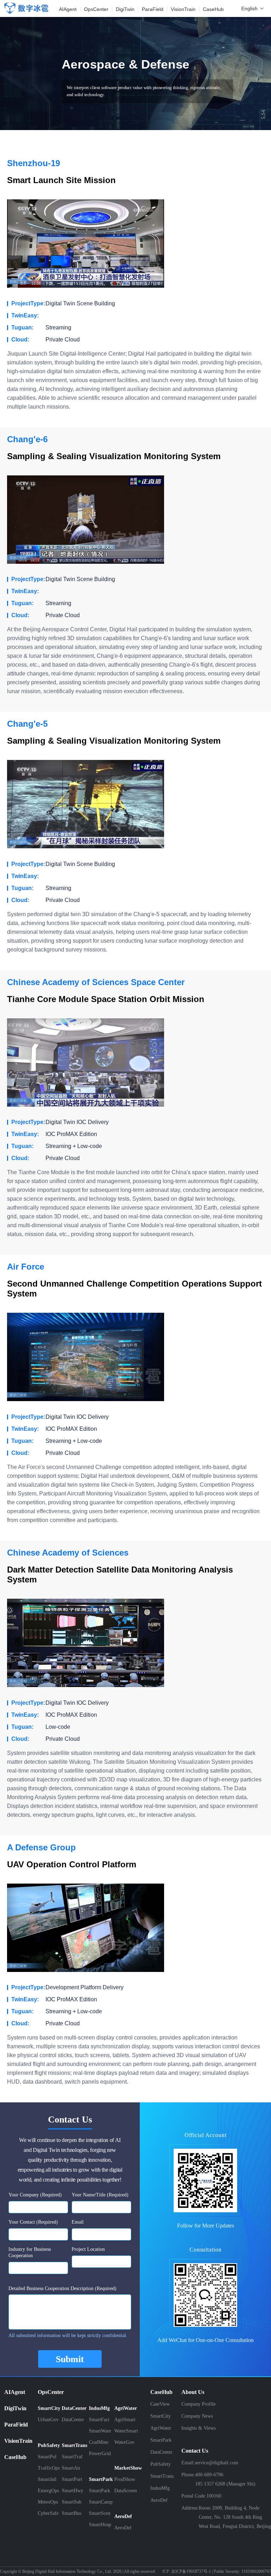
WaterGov (124, 2442)
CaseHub (15, 2457)
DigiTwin (15, 2408)
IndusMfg (160, 2488)
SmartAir (71, 2468)
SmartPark (100, 2491)
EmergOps (48, 2491)
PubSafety (161, 2464)
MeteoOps (48, 2502)
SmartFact (99, 2420)
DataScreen (126, 2491)
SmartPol (47, 2457)
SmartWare (100, 2431)
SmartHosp (100, 2525)
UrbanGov (48, 2420)
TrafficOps (49, 2468)
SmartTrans (162, 2476)
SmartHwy (73, 2491)
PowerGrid (100, 2454)
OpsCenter (51, 2392)
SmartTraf (72, 2457)
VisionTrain (18, 2441)
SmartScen (100, 2513)
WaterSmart (126, 2431)
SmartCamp (101, 2502)
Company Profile (198, 2404)
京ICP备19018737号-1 (191, 2571)
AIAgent (15, 2392)
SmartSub (72, 2502)
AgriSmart (125, 2420)
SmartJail (47, 2479)
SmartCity (161, 2416)
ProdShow (125, 2479)
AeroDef (123, 2528)
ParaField (16, 2425)
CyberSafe (48, 2513)
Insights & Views (198, 2428)
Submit (70, 2359)
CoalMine (99, 2442)
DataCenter (73, 2420)
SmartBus (71, 2513)
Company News (197, 2416)
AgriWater (161, 2428)
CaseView (160, 2404)
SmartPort (72, 2479)
